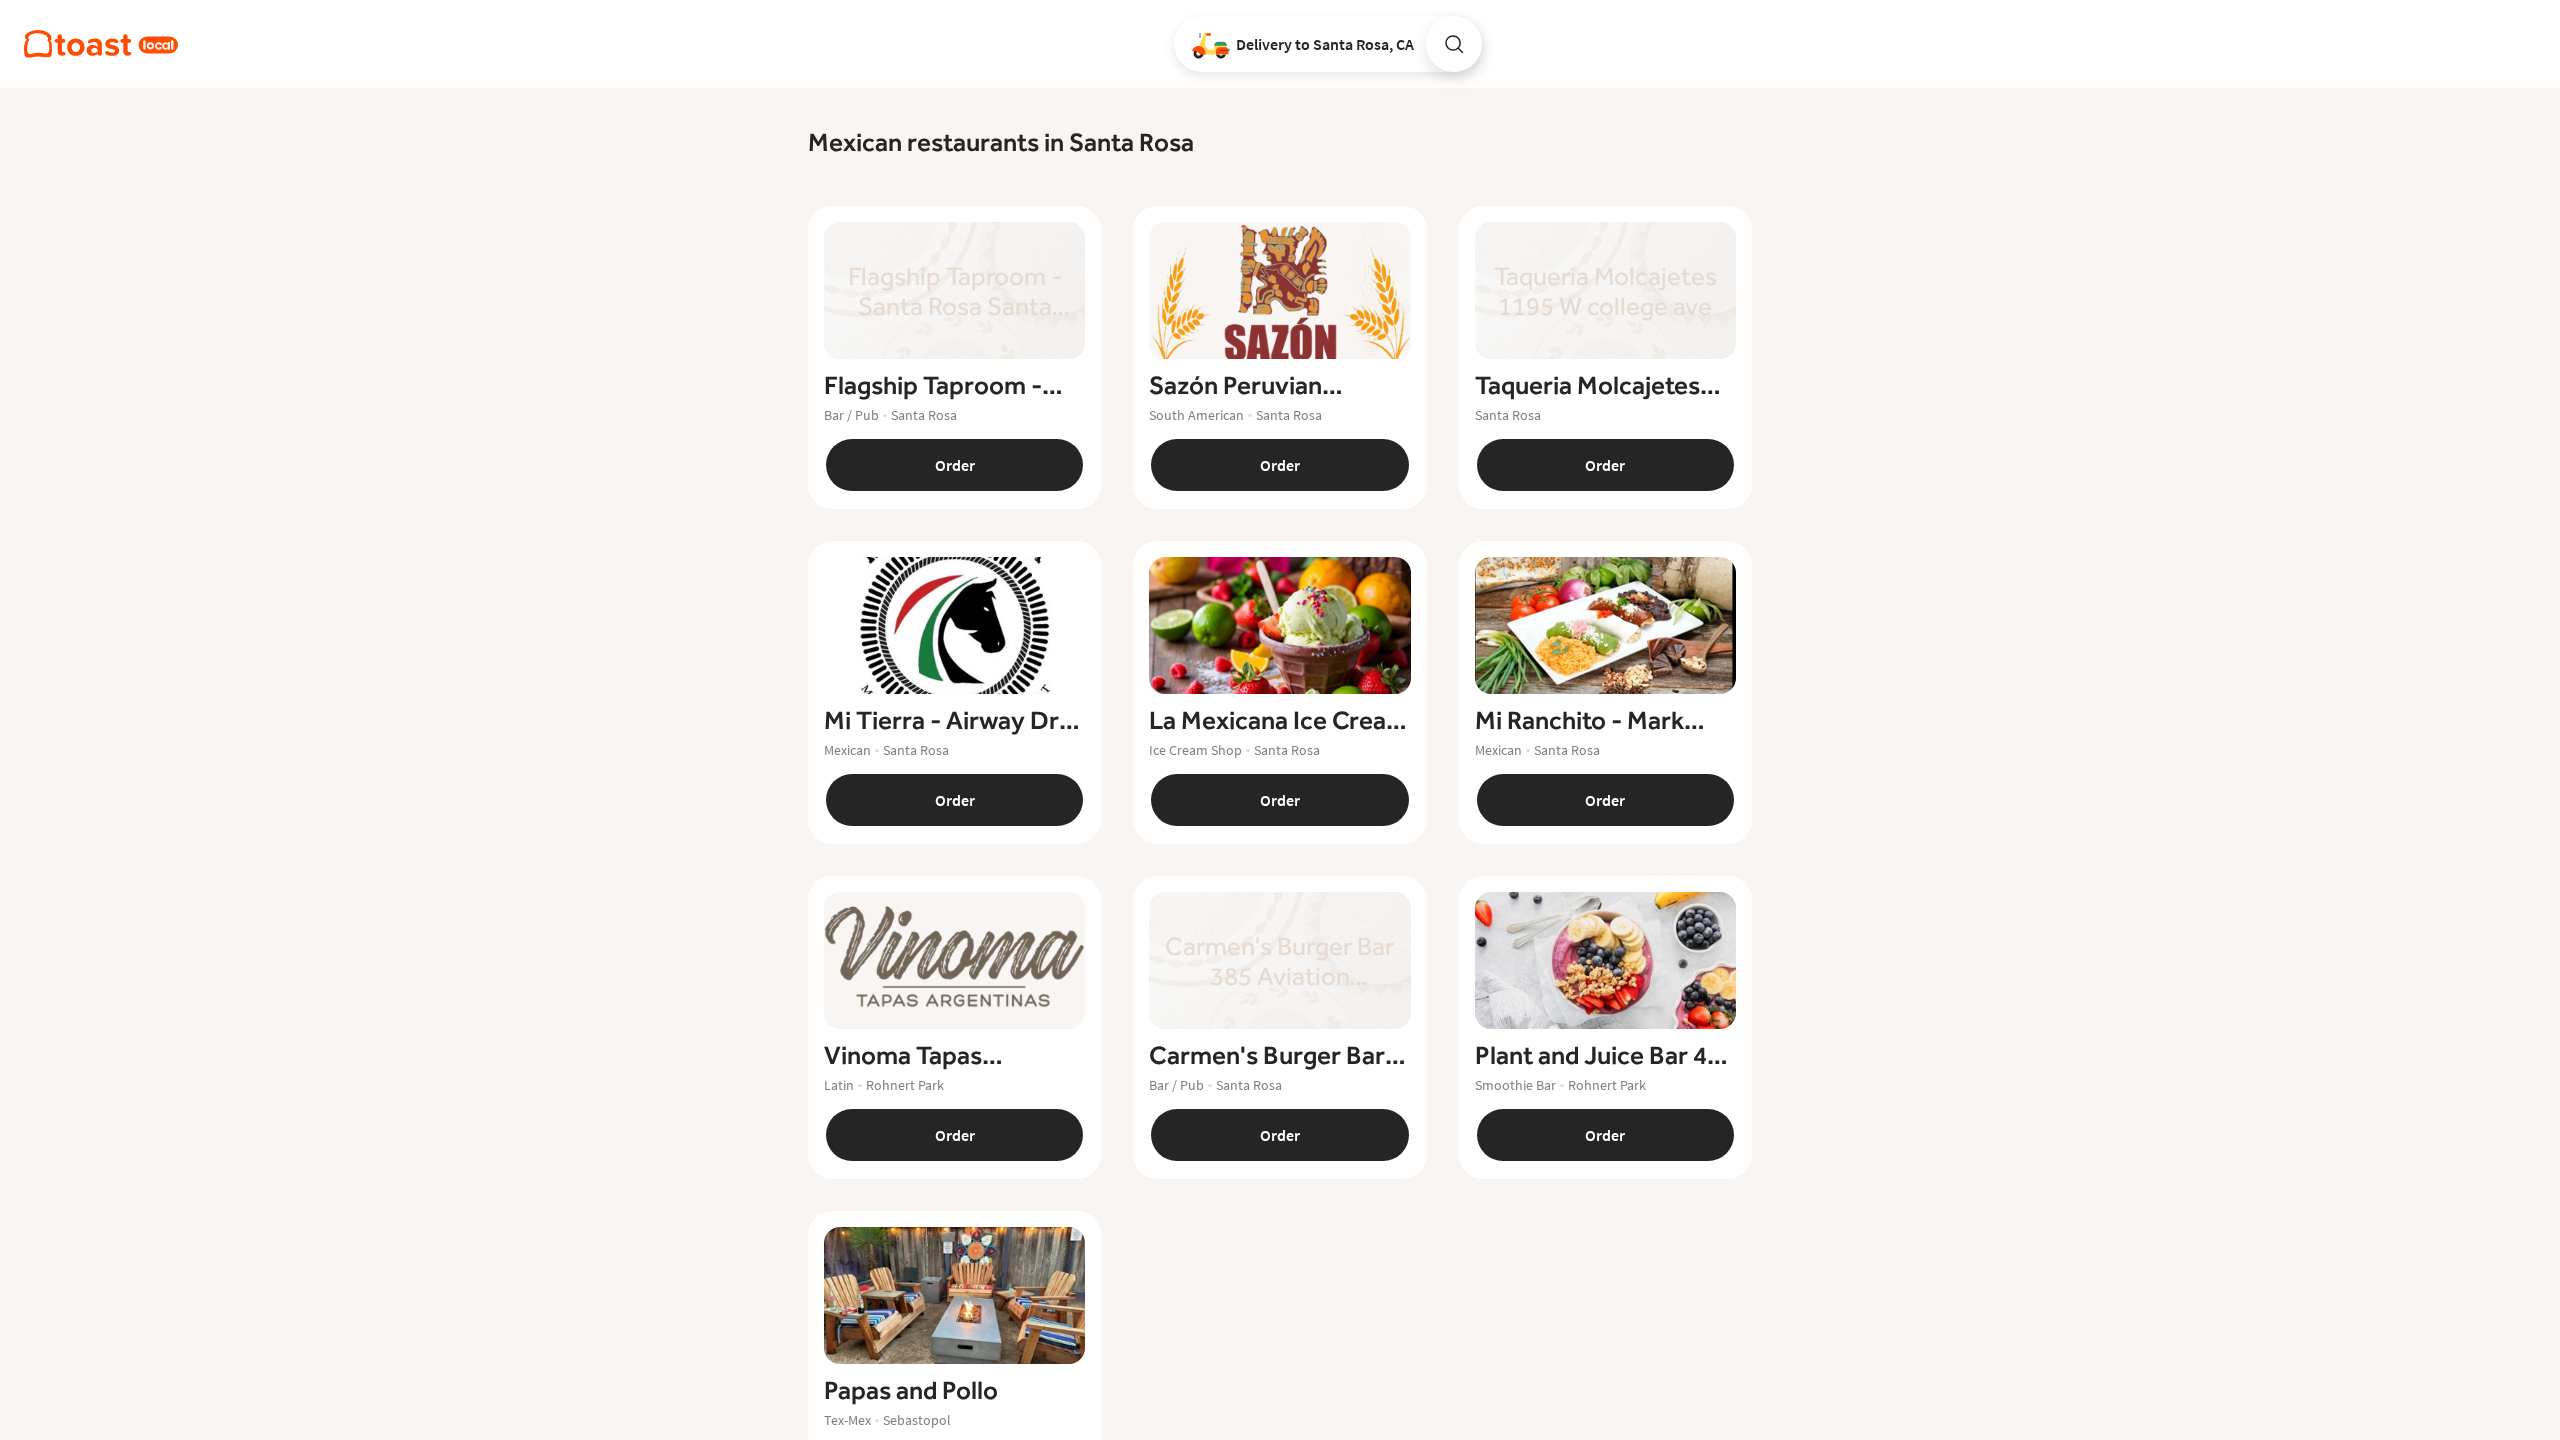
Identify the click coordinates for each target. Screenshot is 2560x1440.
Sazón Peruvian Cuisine (1235, 386)
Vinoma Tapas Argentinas (903, 1056)
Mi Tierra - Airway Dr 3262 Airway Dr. (941, 721)
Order (955, 465)
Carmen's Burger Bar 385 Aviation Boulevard (1279, 1056)
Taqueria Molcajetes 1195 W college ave (1587, 386)
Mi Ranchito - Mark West (1579, 721)
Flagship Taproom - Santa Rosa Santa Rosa (951, 386)
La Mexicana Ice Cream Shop (1278, 721)
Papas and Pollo (911, 1391)
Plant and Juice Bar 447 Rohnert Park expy (1605, 1056)
